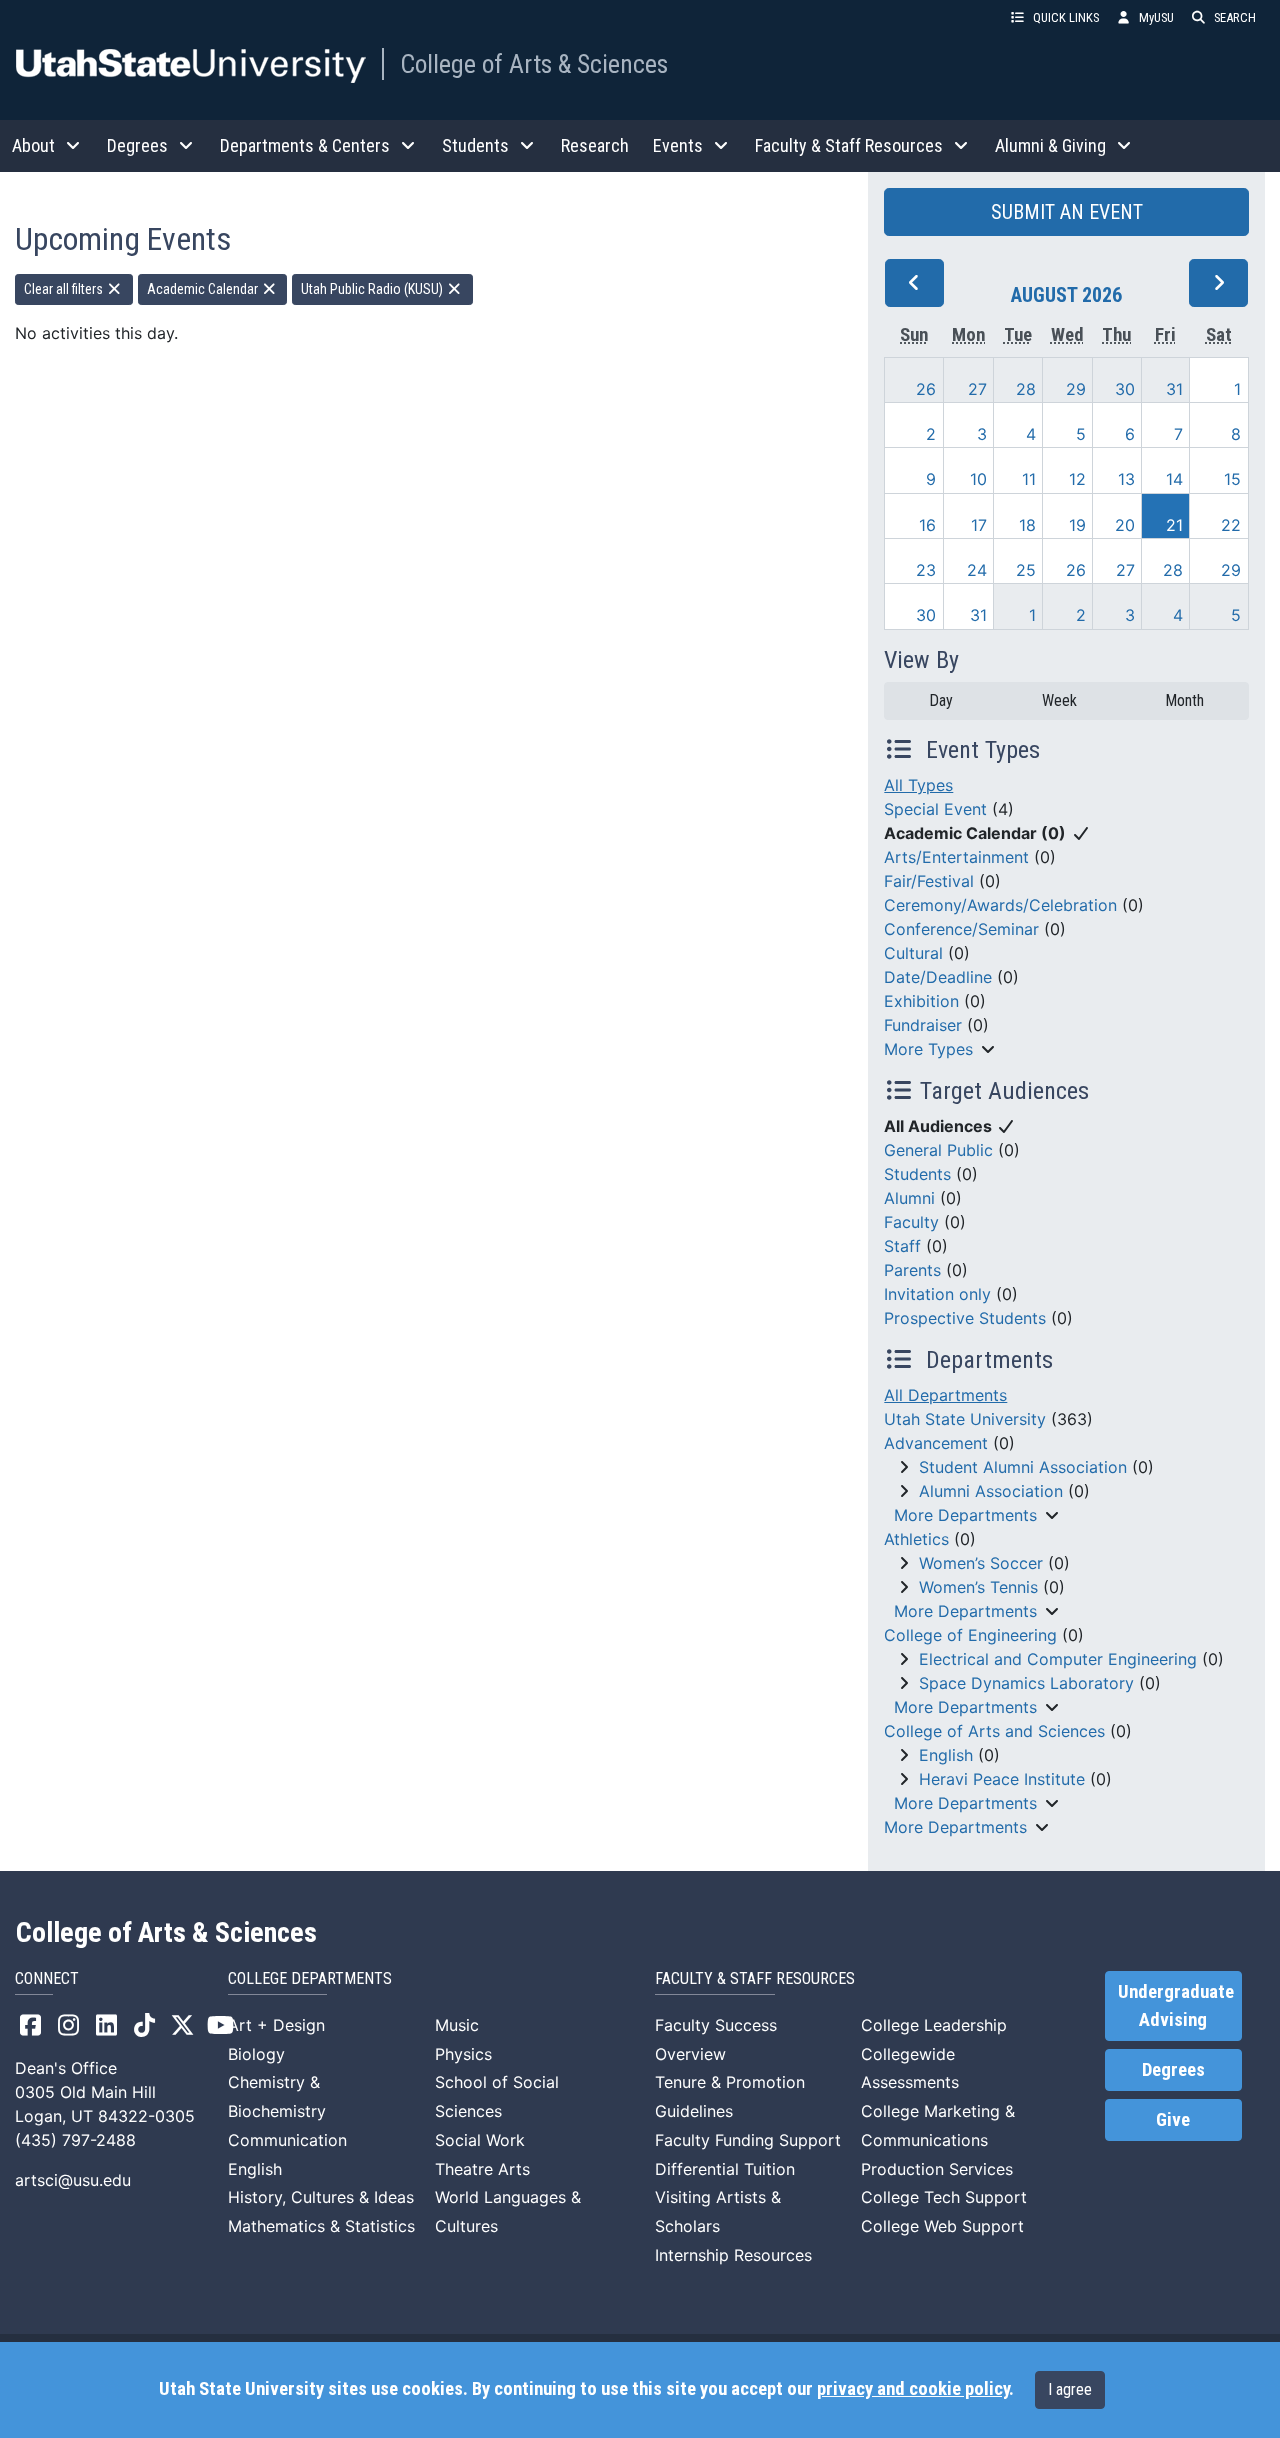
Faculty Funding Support (748, 2140)
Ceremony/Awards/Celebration (1000, 905)
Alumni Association (991, 1491)
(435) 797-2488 (75, 2140)
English (946, 1755)
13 (1126, 479)
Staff (902, 1246)
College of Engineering (970, 1635)
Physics (463, 2054)
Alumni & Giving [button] (1050, 145)
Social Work (480, 2140)
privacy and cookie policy (913, 2389)
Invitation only (937, 1294)
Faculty (911, 1222)
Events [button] (678, 145)
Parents (912, 1270)
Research (595, 145)
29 (1076, 389)
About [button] (33, 145)
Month (1184, 700)
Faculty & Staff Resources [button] (849, 145)
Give (1173, 2120)
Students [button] (475, 145)
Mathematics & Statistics (321, 2226)
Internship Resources (733, 2255)
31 (1174, 389)
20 (1125, 525)
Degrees (1173, 2070)
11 (1029, 479)
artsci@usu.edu (73, 2180)
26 (926, 389)
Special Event (935, 809)
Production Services (937, 2169)
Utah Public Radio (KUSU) (373, 289)
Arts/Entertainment (956, 857)
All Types (918, 785)
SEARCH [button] (1235, 17)
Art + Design (276, 2025)
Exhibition (921, 1001)
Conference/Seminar (961, 929)
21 (1174, 525)
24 (977, 570)
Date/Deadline (938, 977)
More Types (928, 1049)
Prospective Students (965, 1318)
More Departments (965, 1515)
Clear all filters (65, 289)
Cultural (913, 953)
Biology (256, 2054)
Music (457, 2025)
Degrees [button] (137, 145)
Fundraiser (923, 1025)
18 (1027, 525)
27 (977, 389)
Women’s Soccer (981, 1563)
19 (1077, 525)
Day (941, 700)
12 (1077, 479)
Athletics (916, 1539)
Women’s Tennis (978, 1587)
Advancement (936, 1443)
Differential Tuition (725, 2169)
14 (1174, 479)
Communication (287, 2140)
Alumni (909, 1198)
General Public (938, 1150)
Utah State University (965, 1419)
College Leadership (934, 2025)
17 (979, 525)
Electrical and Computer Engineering (1058, 1659)
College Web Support (942, 2226)
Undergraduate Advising (1176, 2006)
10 (978, 479)
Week (1059, 700)
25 (1026, 570)
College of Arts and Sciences (994, 1731)
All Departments (945, 1395)
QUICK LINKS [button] (1066, 17)
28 (1026, 389)
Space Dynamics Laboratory (1026, 1683)
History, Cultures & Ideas (321, 2197)
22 (1231, 525)
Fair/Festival (929, 881)
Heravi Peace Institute (1002, 1779)
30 (1125, 389)
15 (1232, 479)
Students (917, 1174)
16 (927, 525)
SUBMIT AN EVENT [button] (1067, 212)
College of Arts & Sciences (534, 64)
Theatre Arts (482, 2169)
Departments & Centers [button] (305, 145)
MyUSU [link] (1156, 17)
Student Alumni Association (1023, 1467)
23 (926, 570)
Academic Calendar (204, 289)
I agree (1070, 2389)
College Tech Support (944, 2197)
